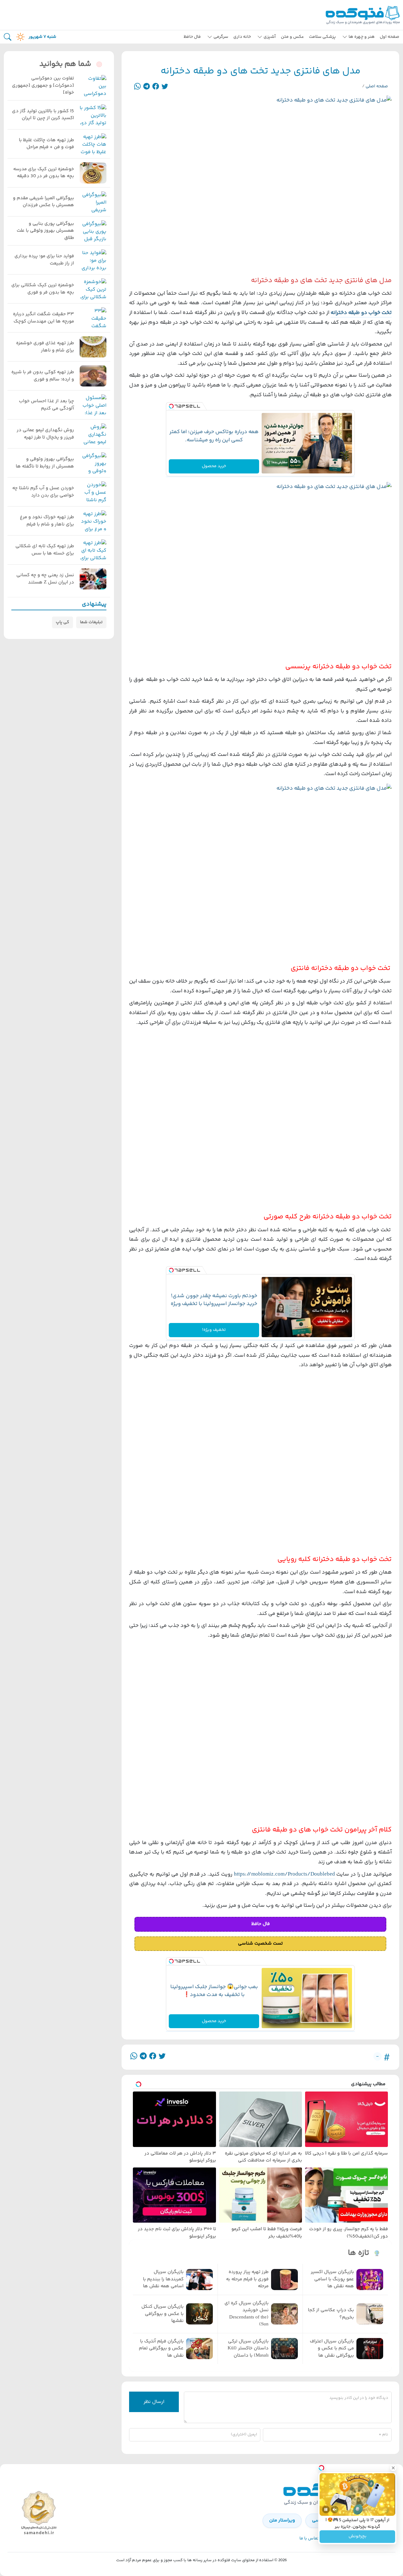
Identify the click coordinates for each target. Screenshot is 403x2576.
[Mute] (335, 2509)
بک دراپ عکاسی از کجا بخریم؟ (331, 2314)
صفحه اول (389, 37)
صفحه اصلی (377, 86)
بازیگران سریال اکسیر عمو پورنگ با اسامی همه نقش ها (332, 2279)
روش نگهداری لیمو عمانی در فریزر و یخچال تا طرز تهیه (45, 434)
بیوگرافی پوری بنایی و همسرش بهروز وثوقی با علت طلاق (45, 231)
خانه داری (242, 37)
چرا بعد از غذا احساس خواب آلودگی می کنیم (46, 405)
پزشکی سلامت (322, 37)
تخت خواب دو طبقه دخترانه (361, 313)
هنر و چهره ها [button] (362, 37)
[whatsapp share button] (137, 87)
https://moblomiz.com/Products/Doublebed (284, 1874)
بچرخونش (358, 2537)
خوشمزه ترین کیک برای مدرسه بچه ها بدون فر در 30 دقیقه (44, 173)
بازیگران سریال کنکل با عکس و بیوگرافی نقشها (162, 2314)
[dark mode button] (19, 37)
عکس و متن (292, 37)
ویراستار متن (282, 2520)
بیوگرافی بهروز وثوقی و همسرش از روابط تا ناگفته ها (45, 463)
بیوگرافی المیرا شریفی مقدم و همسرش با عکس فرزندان (43, 202)
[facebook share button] (156, 87)
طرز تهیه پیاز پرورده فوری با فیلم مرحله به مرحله (247, 2279)
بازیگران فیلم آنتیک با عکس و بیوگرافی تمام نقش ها (161, 2349)
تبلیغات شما (91, 622)
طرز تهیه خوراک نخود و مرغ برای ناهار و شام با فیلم (47, 521)
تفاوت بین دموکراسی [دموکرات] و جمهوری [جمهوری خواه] (43, 86)
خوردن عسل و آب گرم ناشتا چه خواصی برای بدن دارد (43, 492)
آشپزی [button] (270, 37)
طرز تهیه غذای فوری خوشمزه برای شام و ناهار (45, 347)
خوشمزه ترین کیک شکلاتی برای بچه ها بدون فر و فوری (43, 289)
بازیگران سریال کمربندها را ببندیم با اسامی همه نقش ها (163, 2279)
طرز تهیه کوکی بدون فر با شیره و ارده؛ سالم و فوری (43, 376)
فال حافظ (192, 37)
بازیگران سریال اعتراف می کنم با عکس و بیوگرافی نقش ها (332, 2349)
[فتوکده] (364, 15)
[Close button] (393, 2468)
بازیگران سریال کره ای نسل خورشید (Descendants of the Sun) (247, 2314)
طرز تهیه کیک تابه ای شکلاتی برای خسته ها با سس (45, 550)
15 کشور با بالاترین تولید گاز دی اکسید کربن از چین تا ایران (43, 115)
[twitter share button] (165, 87)
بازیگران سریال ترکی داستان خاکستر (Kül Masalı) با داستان (248, 2349)
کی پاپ (62, 622)
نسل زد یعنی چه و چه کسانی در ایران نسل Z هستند (45, 579)
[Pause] (326, 2509)
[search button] (8, 37)
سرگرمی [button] (221, 37)
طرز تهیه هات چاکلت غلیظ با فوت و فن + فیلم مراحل (46, 144)
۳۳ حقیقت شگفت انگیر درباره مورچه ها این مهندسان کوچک (43, 318)
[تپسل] (171, 407)
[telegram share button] (147, 87)
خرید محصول (214, 466)
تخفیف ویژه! (214, 1330)
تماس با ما (309, 2538)
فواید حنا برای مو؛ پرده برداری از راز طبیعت (44, 260)
